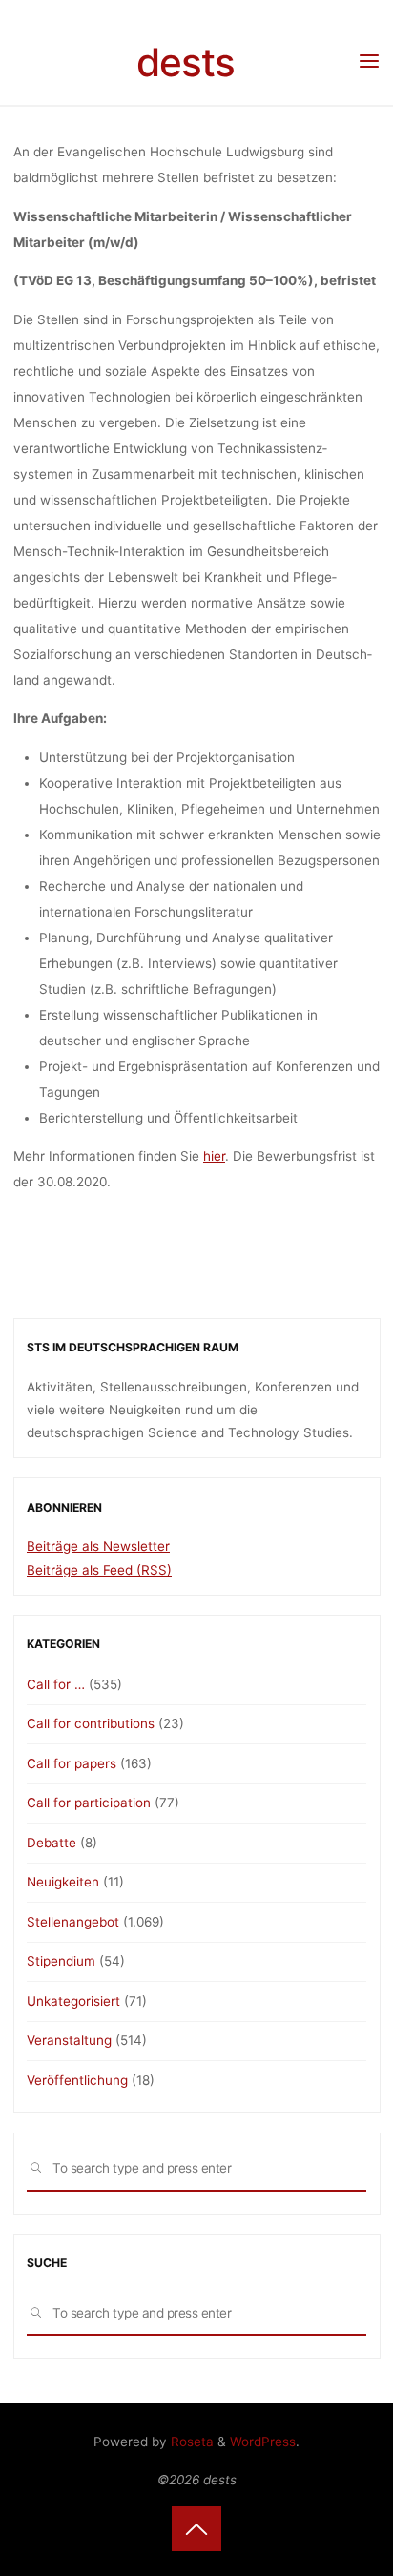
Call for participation (89, 1803)
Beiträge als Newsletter (98, 1546)
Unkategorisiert (73, 2001)
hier (214, 1156)
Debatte (52, 1843)
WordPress (263, 2442)
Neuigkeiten (63, 1882)
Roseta (190, 2442)
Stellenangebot (73, 1922)
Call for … (56, 1684)
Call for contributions (91, 1723)
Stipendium (61, 1961)
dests (186, 62)
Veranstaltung (69, 2040)
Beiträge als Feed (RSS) (99, 1570)
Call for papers (72, 1763)
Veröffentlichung (77, 2080)
